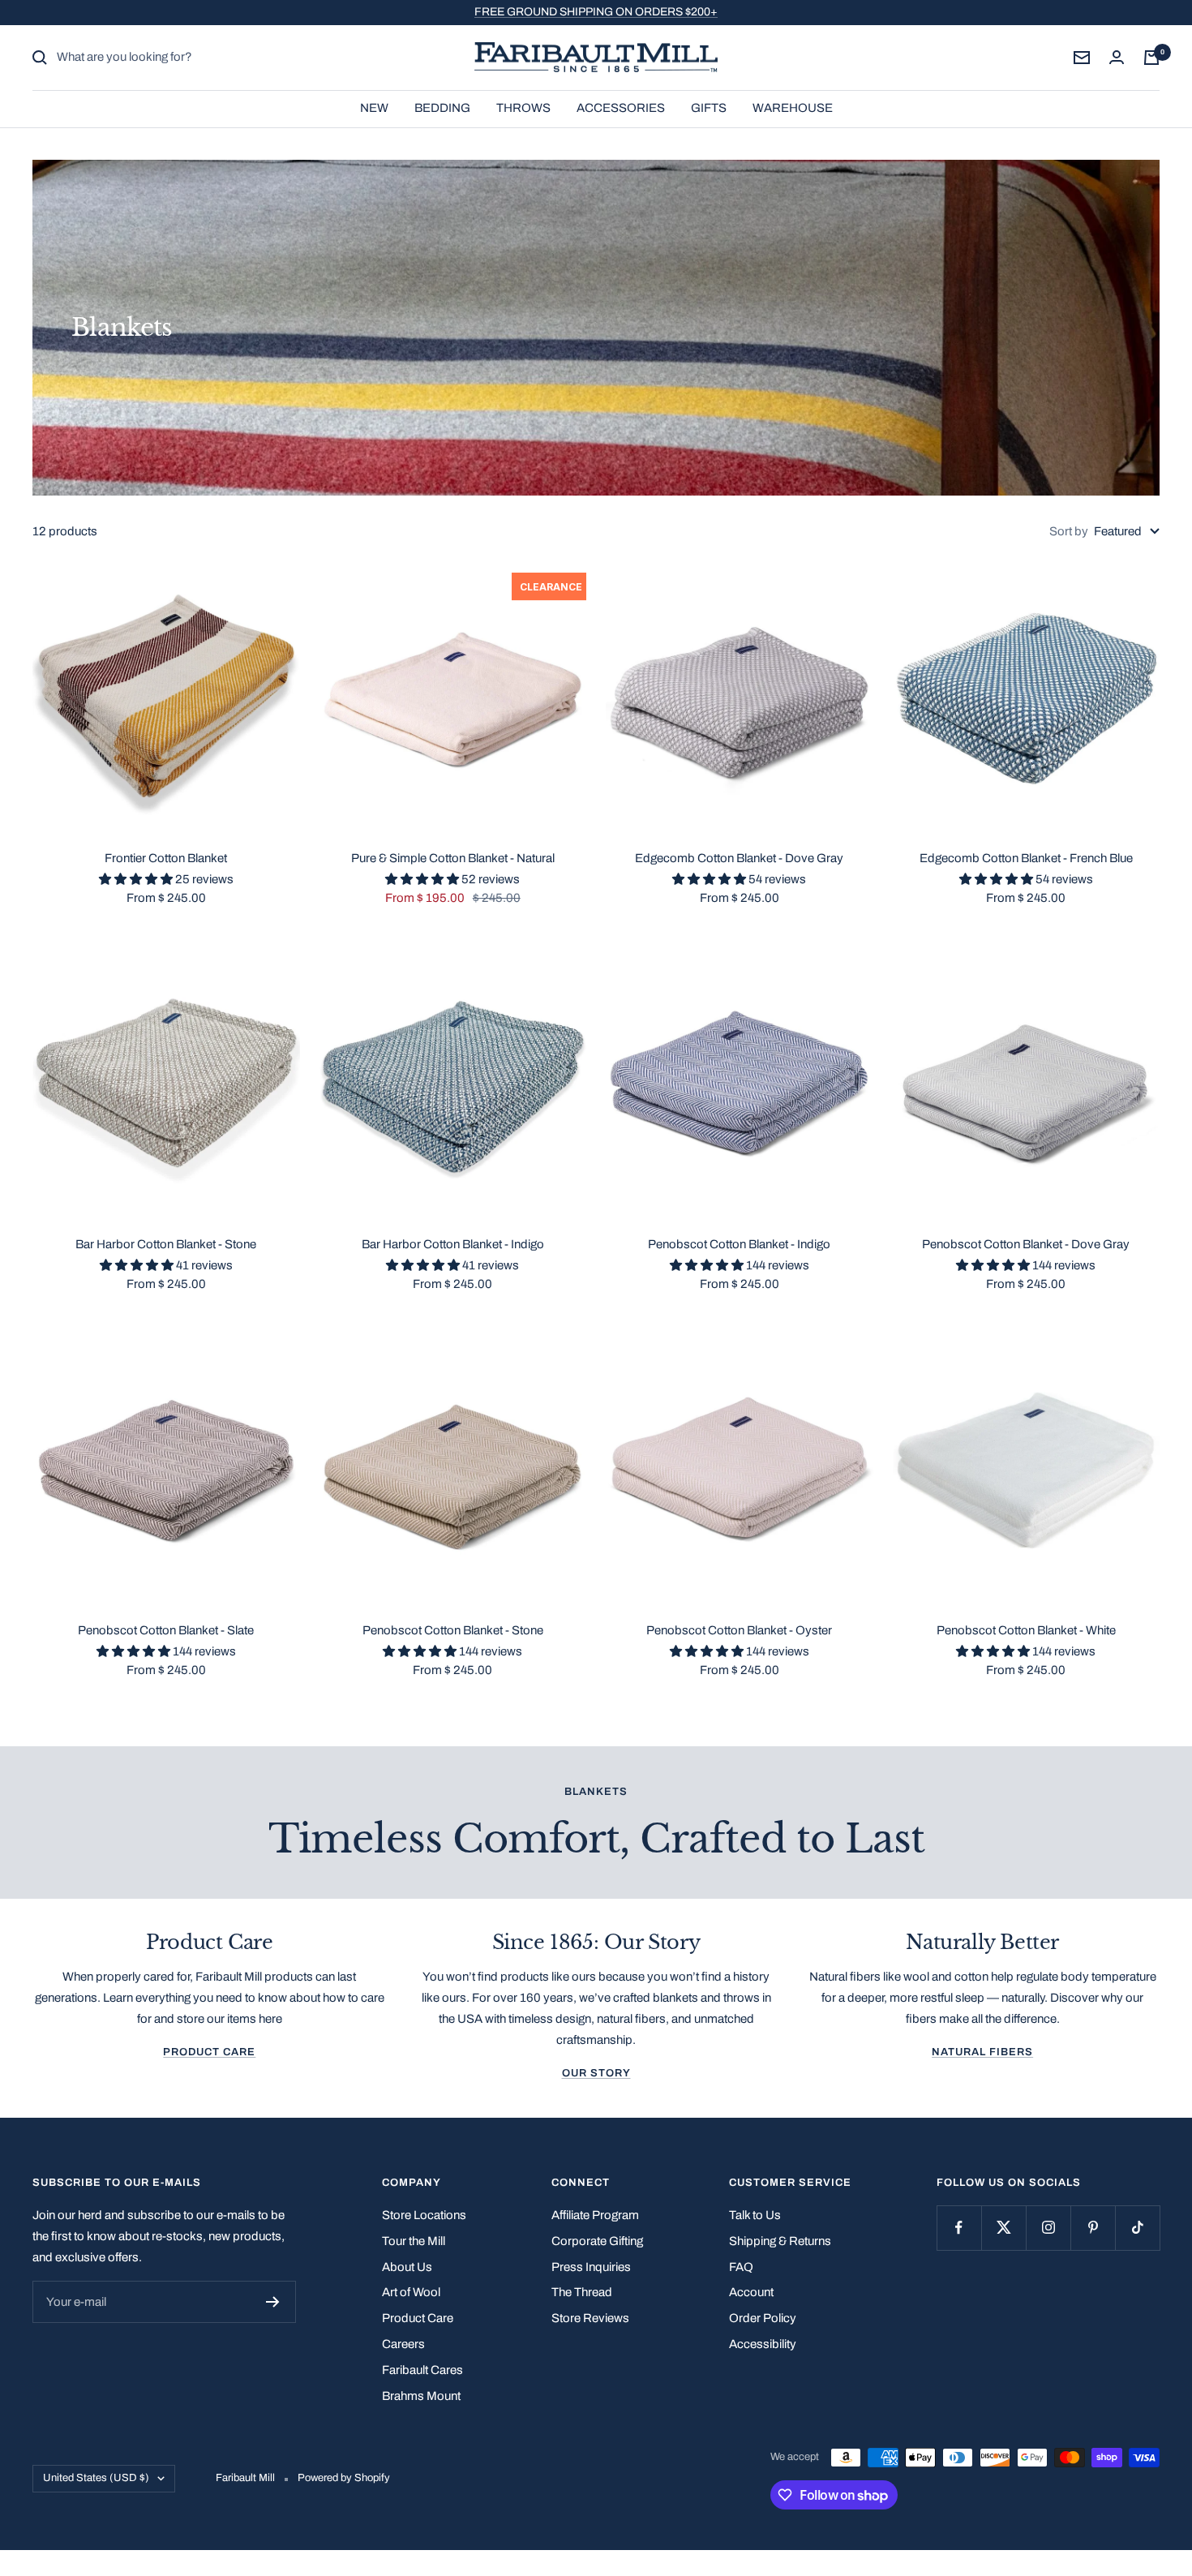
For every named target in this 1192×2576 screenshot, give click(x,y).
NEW (374, 107)
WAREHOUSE (793, 107)
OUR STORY (596, 2073)
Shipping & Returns (780, 2241)
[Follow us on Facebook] (959, 2228)
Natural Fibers (982, 2052)
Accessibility (763, 2344)
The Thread (582, 2292)
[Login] (1117, 57)
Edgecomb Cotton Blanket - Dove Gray (739, 858)
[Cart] (1151, 58)
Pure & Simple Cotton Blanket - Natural (453, 858)
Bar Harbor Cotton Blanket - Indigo (453, 1244)
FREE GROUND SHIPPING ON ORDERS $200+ (596, 12)
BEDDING (442, 107)
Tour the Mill (414, 2241)
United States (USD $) (96, 2478)
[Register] (273, 2302)
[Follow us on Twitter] (1003, 2228)
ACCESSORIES (621, 107)
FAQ (741, 2267)
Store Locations (424, 2215)
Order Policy (763, 2318)
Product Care (209, 2052)
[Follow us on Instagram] (1048, 2228)
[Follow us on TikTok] (1137, 2228)
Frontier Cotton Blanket (166, 858)
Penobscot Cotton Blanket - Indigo (739, 1244)
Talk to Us (755, 2215)
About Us (407, 2267)
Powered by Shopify (344, 2478)
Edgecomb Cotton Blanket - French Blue (1026, 858)
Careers (403, 2344)
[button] (137, 879)
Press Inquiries (591, 2267)
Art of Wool (411, 2292)
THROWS (523, 107)
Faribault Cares (422, 2370)
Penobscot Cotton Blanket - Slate (166, 1630)
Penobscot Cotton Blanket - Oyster (739, 1630)
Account (751, 2292)
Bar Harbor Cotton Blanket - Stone (166, 1244)
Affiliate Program (595, 2215)
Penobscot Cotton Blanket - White (1026, 1630)
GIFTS (709, 107)
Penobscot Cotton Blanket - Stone (453, 1630)
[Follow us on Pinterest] (1093, 2228)
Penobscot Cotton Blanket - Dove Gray (1026, 1244)
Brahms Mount (421, 2396)
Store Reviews (590, 2318)
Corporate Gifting (597, 2241)
